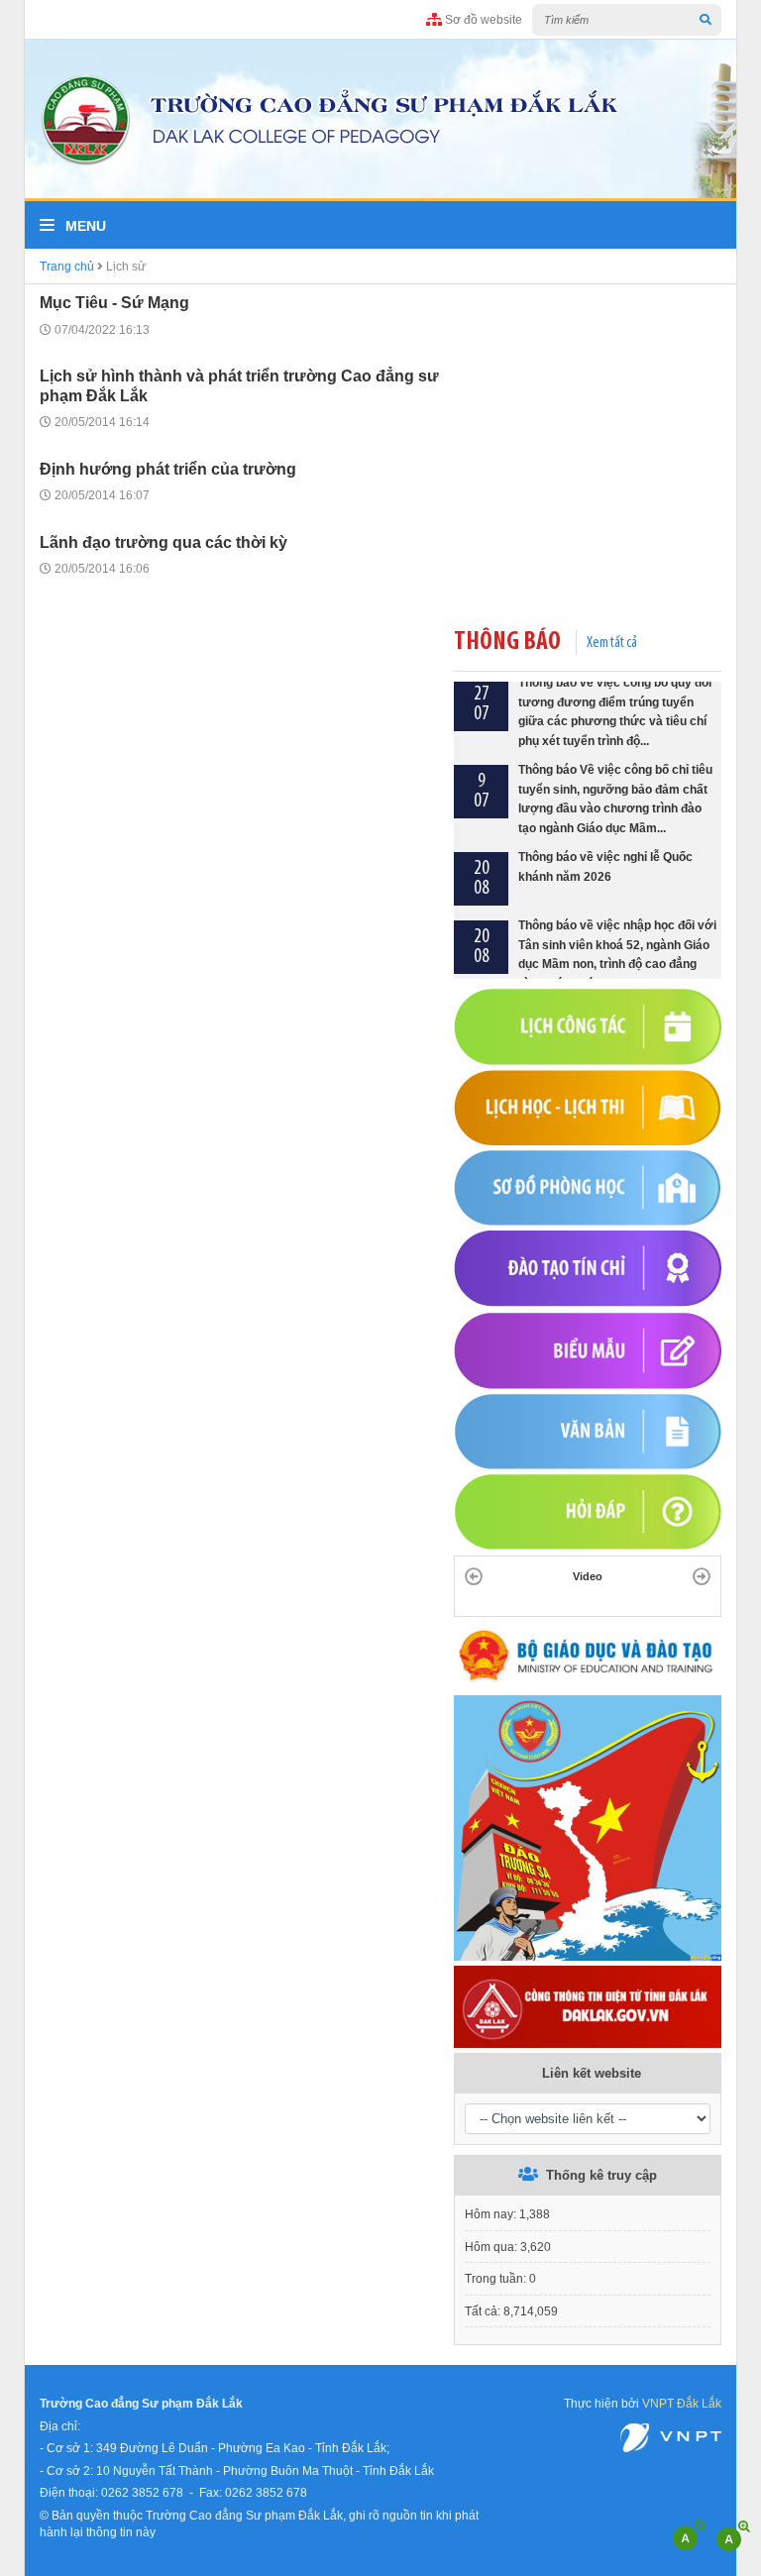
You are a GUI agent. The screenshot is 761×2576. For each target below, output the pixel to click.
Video (588, 1576)
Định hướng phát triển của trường (168, 469)
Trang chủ (67, 266)
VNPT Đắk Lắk (682, 2403)
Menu (84, 226)
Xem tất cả (612, 643)
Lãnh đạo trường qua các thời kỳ (163, 542)
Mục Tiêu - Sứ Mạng (114, 303)
